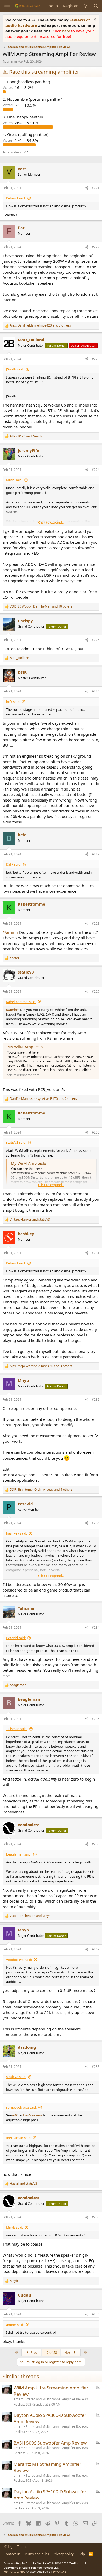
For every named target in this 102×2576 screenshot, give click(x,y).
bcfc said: (13, 702)
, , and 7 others (40, 325)
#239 (96, 2217)
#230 (96, 1132)
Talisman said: (17, 1729)
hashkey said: (16, 1533)
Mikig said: (14, 480)
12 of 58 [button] (51, 2352)
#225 (96, 640)
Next (69, 2352)
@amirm (10, 932)
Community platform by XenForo (45, 2563)
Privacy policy (63, 2554)
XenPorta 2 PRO (15, 2571)
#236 (96, 1844)
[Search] (96, 6)
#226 (96, 691)
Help (81, 2554)
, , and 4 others (41, 1490)
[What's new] (85, 6)
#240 (96, 2314)
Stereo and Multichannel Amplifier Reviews (57, 2399)
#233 (96, 1523)
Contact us (12, 2554)
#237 (96, 1949)
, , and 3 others (41, 1366)
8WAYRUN (59, 2571)
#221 (96, 188)
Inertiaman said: (19, 2138)
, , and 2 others (43, 1099)
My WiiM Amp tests (25, 1047)
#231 (96, 1253)
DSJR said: (14, 864)
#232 (96, 1399)
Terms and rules (37, 2554)
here (67, 31)
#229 (96, 991)
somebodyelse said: (21, 2107)
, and (30, 1916)
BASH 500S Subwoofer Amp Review (50, 2443)
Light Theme (17, 2546)
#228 (96, 923)
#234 (96, 1627)
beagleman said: (19, 1854)
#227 (96, 854)
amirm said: (15, 2325)
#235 (96, 1719)
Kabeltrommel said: (21, 1002)
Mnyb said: (15, 2227)
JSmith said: (15, 369)
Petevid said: (16, 198)
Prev (33, 2352)
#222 (96, 247)
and (26, 436)
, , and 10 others (41, 606)
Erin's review (33, 2115)
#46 (15, 2115)
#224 (96, 470)
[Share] (87, 188)
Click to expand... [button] (51, 522)
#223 (96, 359)
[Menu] (7, 6)
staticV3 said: (16, 1142)
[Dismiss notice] (94, 20)
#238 (96, 2067)
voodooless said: (19, 1960)
